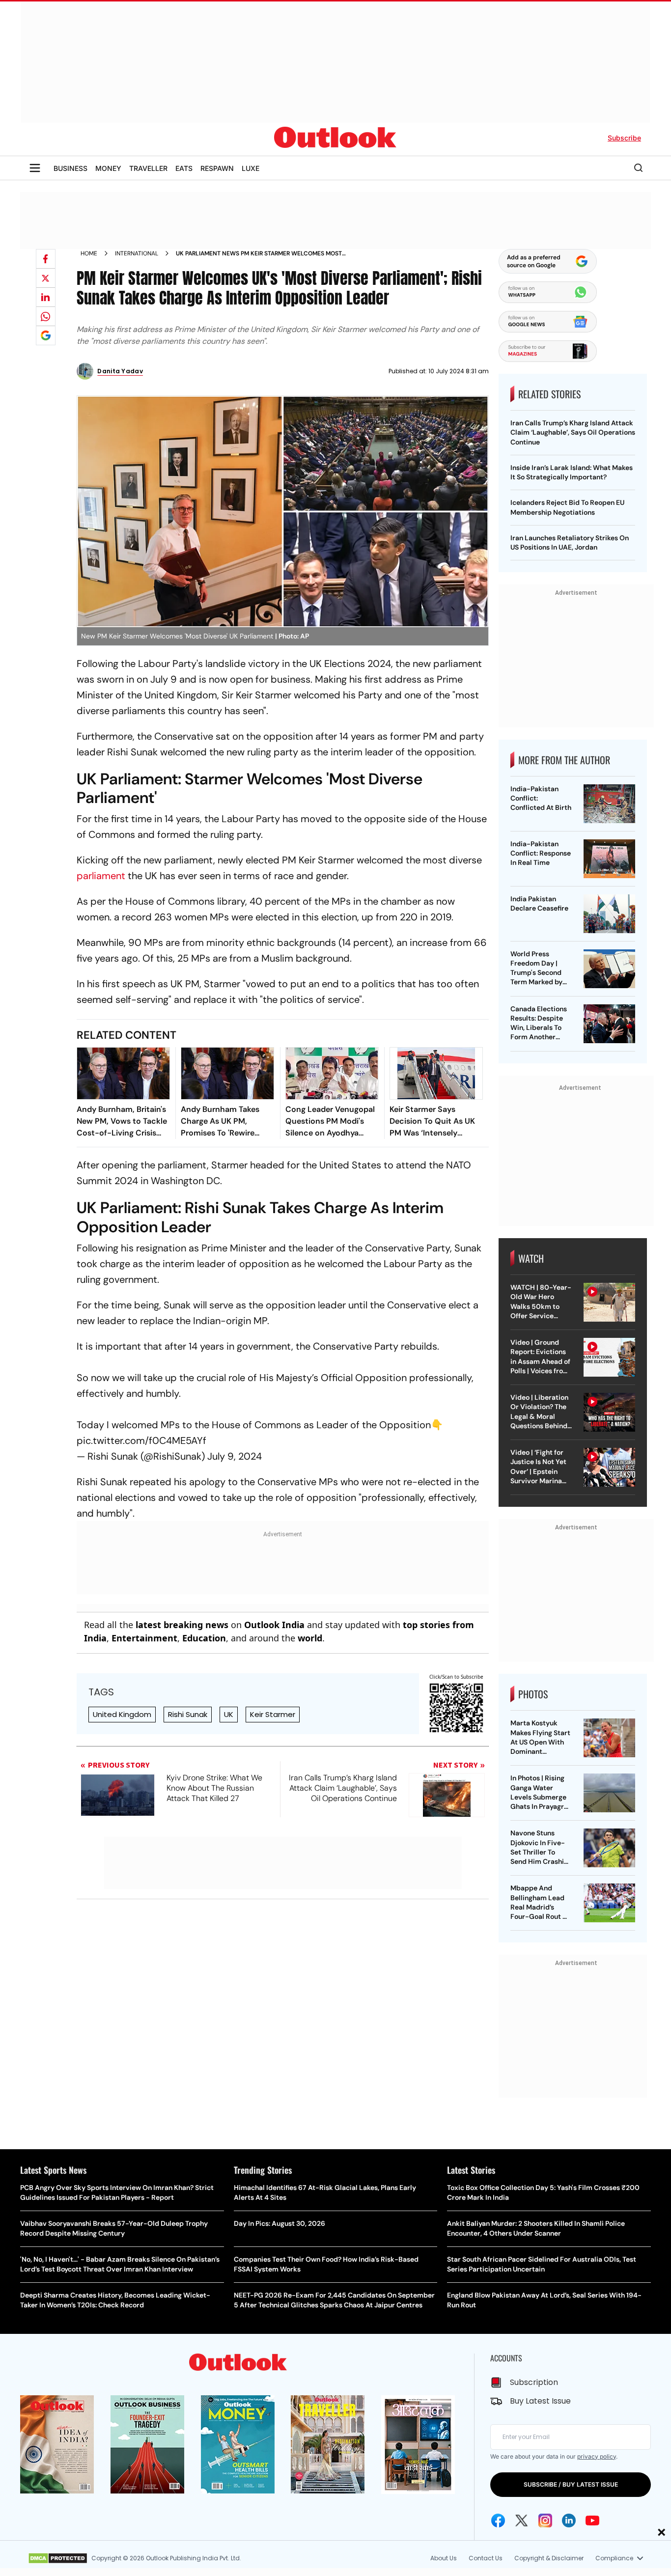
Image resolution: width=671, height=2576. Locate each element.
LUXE (251, 168)
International (137, 253)
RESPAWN (217, 168)
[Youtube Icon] (592, 2521)
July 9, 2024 (235, 1456)
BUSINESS (70, 168)
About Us (444, 2558)
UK (229, 1714)
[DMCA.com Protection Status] (58, 2558)
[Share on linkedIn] (46, 297)
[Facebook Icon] (498, 2521)
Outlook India (274, 1625)
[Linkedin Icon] (569, 2521)
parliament (102, 876)
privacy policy (597, 2456)
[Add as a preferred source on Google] (46, 335)
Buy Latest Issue (540, 2401)
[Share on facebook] (46, 259)
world (310, 1638)
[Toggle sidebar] (35, 168)
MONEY (108, 168)
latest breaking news (182, 1625)
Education (204, 1638)
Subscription (534, 2382)
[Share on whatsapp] (46, 316)
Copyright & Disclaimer (549, 2558)
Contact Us (486, 2558)
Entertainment (144, 1638)
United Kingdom (122, 1714)
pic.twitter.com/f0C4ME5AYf (141, 1440)
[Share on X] (46, 278)
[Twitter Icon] (522, 2521)
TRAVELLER (148, 168)
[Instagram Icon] (545, 2521)
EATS (184, 168)
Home (89, 253)
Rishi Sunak (188, 1714)
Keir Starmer (273, 1714)
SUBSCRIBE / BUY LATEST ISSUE (571, 2484)
